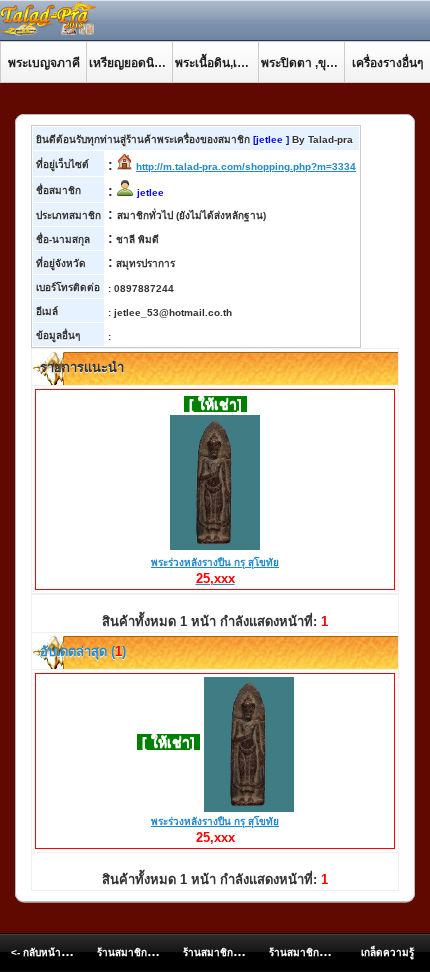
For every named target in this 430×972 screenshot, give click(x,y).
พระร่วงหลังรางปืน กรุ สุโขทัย (215, 571)
